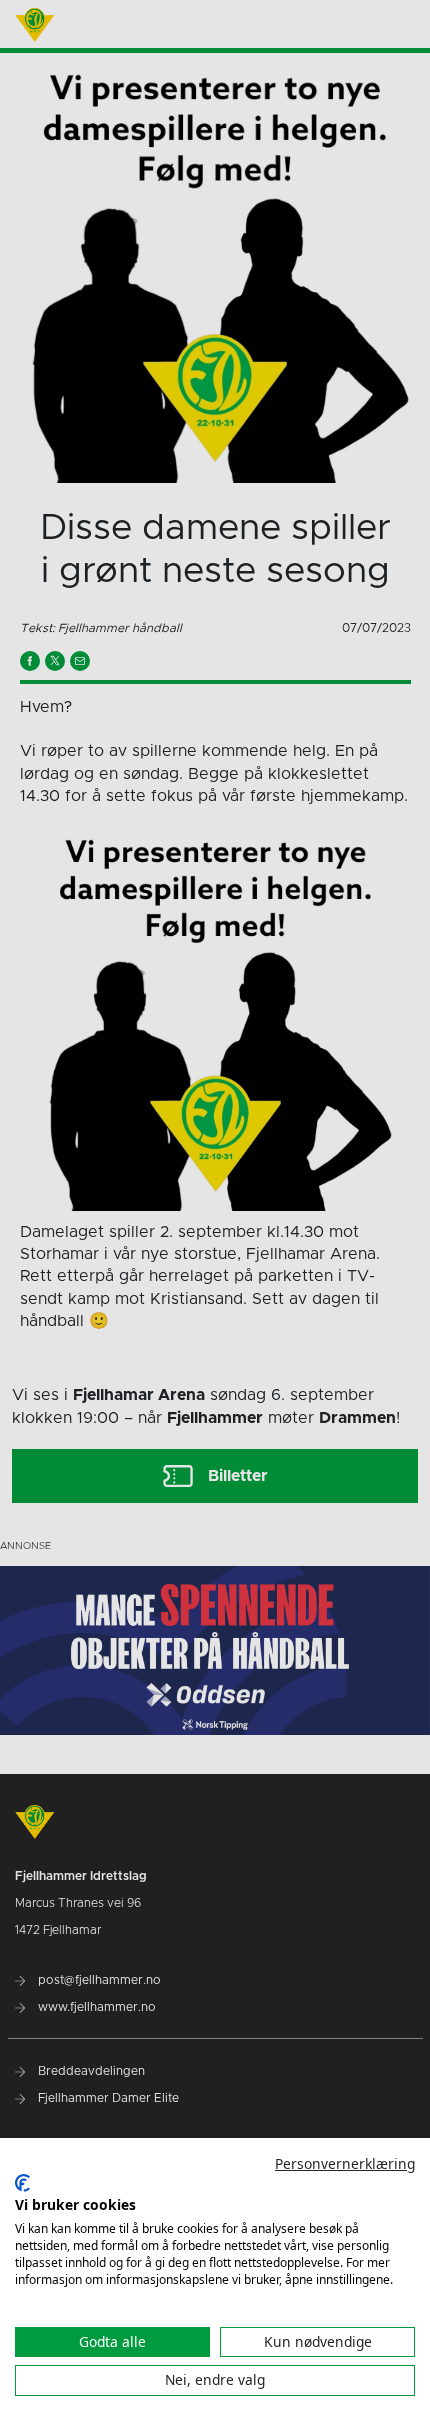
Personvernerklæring (345, 2163)
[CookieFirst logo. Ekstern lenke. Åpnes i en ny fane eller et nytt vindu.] (22, 2183)
